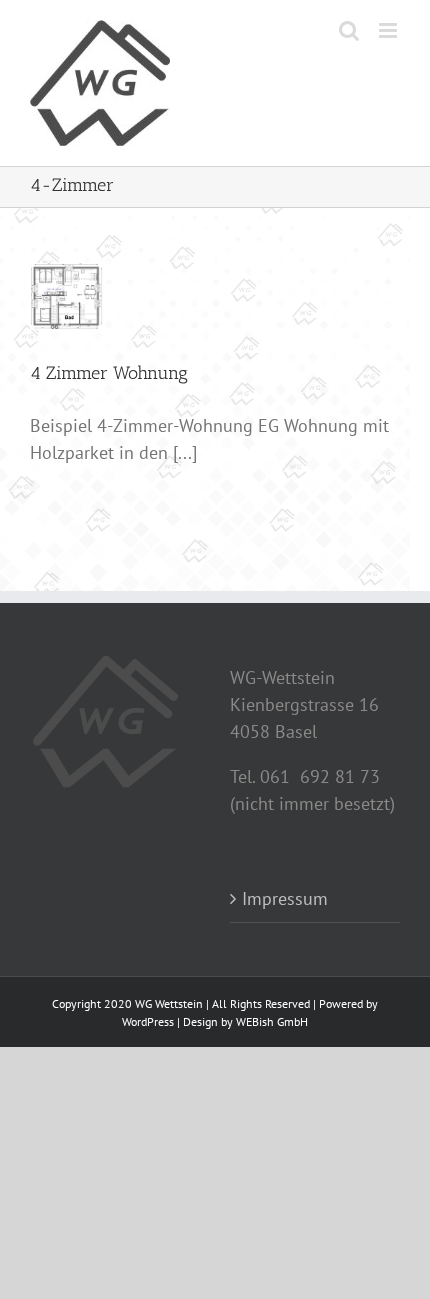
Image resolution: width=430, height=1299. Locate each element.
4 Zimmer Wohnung (109, 373)
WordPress (148, 1021)
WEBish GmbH (272, 1021)
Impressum (285, 898)
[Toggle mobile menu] (389, 30)
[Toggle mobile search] (349, 30)
